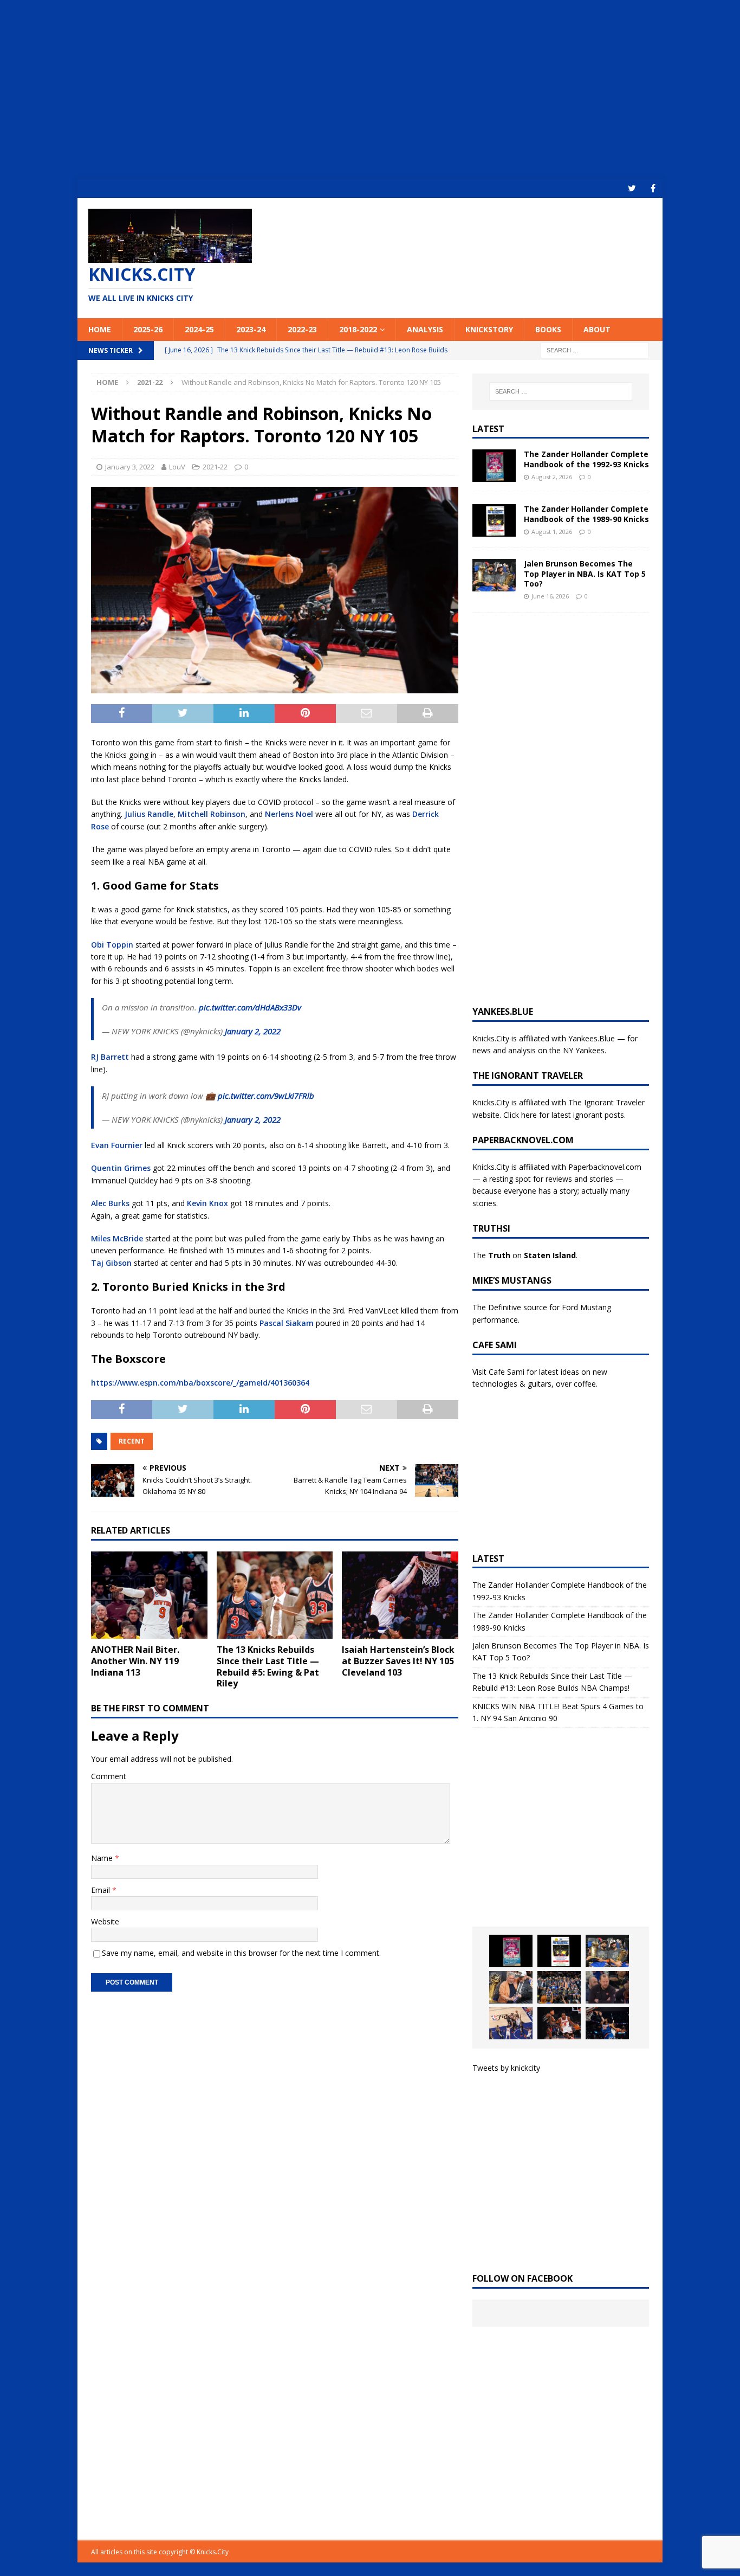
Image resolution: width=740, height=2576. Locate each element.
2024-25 (199, 329)
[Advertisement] (370, 89)
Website (105, 1921)
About (597, 329)
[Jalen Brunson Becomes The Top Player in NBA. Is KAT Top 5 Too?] (494, 575)
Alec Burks (110, 1203)
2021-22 (215, 467)
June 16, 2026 (550, 596)
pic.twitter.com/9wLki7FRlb (266, 1096)
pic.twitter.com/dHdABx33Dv (250, 1007)
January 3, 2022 (130, 467)
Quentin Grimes (121, 1168)
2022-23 (302, 329)
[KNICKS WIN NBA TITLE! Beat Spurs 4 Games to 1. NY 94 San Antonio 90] (559, 1987)
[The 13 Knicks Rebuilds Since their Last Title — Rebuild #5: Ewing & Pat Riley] (275, 1595)
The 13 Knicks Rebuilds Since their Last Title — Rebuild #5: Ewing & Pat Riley (268, 1666)
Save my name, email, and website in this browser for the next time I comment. (241, 1953)
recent (132, 1441)
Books (548, 329)
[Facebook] (653, 188)
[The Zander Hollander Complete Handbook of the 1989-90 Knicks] (494, 520)
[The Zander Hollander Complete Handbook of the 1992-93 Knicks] (494, 466)
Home (100, 329)
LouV (177, 467)
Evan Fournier (117, 1145)
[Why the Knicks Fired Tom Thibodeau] (607, 1987)
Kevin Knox (207, 1203)
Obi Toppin (112, 945)
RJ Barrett (110, 1057)
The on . (525, 1255)
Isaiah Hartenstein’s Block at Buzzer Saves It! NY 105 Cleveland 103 (398, 1661)
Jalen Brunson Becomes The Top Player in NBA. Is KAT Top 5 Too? (585, 573)
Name (103, 1858)
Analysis (425, 329)
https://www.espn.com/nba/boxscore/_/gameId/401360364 (200, 1383)
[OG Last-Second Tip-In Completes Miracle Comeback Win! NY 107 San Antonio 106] (511, 2023)
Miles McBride (117, 1238)
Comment (109, 1776)
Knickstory (489, 329)
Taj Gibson (111, 1263)
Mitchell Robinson (212, 814)
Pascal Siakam (287, 1323)
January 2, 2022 (253, 1031)
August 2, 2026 (552, 477)
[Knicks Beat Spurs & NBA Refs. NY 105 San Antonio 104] (607, 2023)
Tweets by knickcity (506, 2068)
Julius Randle (149, 814)
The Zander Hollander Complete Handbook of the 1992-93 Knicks (586, 459)
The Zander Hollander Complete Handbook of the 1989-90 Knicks (586, 514)
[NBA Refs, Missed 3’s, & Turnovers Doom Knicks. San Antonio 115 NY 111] (559, 2023)
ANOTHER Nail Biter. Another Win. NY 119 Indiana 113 (135, 1661)
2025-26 (148, 329)
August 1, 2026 (552, 532)
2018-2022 (358, 329)
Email (102, 1890)
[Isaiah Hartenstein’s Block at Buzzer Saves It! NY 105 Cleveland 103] (400, 1595)
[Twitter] (632, 188)
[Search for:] (595, 349)
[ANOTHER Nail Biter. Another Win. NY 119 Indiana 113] (149, 1595)
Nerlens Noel (289, 814)
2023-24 (251, 329)
